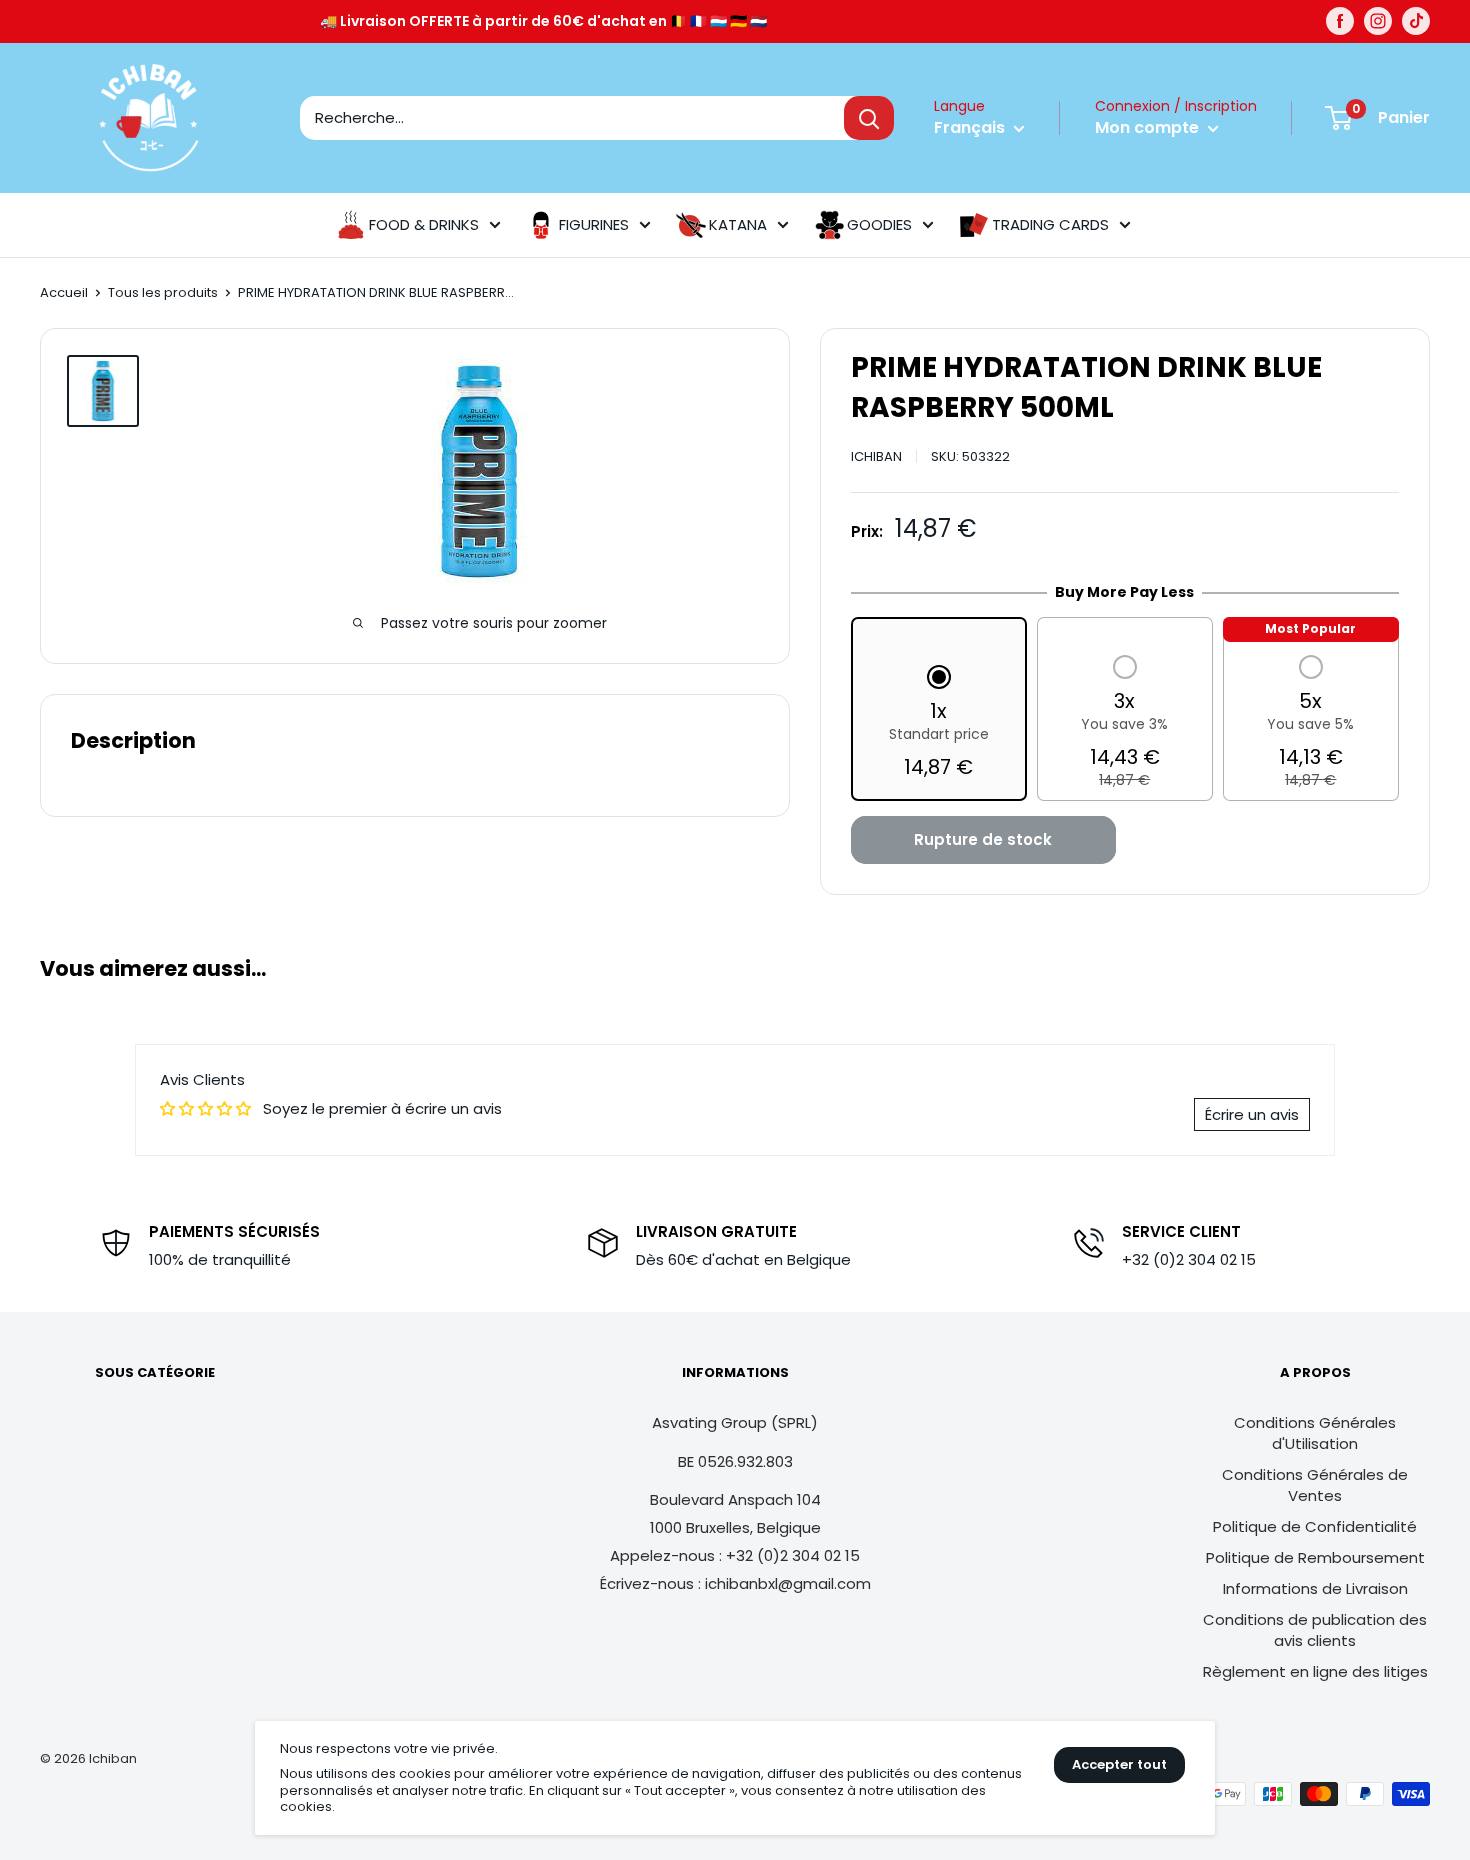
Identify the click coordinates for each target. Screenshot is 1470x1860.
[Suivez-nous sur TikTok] (1416, 21)
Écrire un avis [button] (1252, 1114)
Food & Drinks (424, 224)
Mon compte (1149, 127)
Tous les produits (163, 292)
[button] (939, 724)
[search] (572, 118)
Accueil (64, 292)
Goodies (879, 224)
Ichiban (876, 456)
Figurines (594, 224)
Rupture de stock (983, 839)
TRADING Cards (1050, 224)
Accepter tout (1119, 1764)
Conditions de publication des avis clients (1315, 1630)
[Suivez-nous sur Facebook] (1340, 21)
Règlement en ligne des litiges (1315, 1671)
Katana (738, 224)
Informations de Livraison (1315, 1588)
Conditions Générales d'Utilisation (1315, 1433)
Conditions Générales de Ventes (1315, 1485)
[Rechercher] (869, 118)
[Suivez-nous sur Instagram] (1378, 21)
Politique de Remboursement (1315, 1557)
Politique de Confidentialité (1315, 1526)
